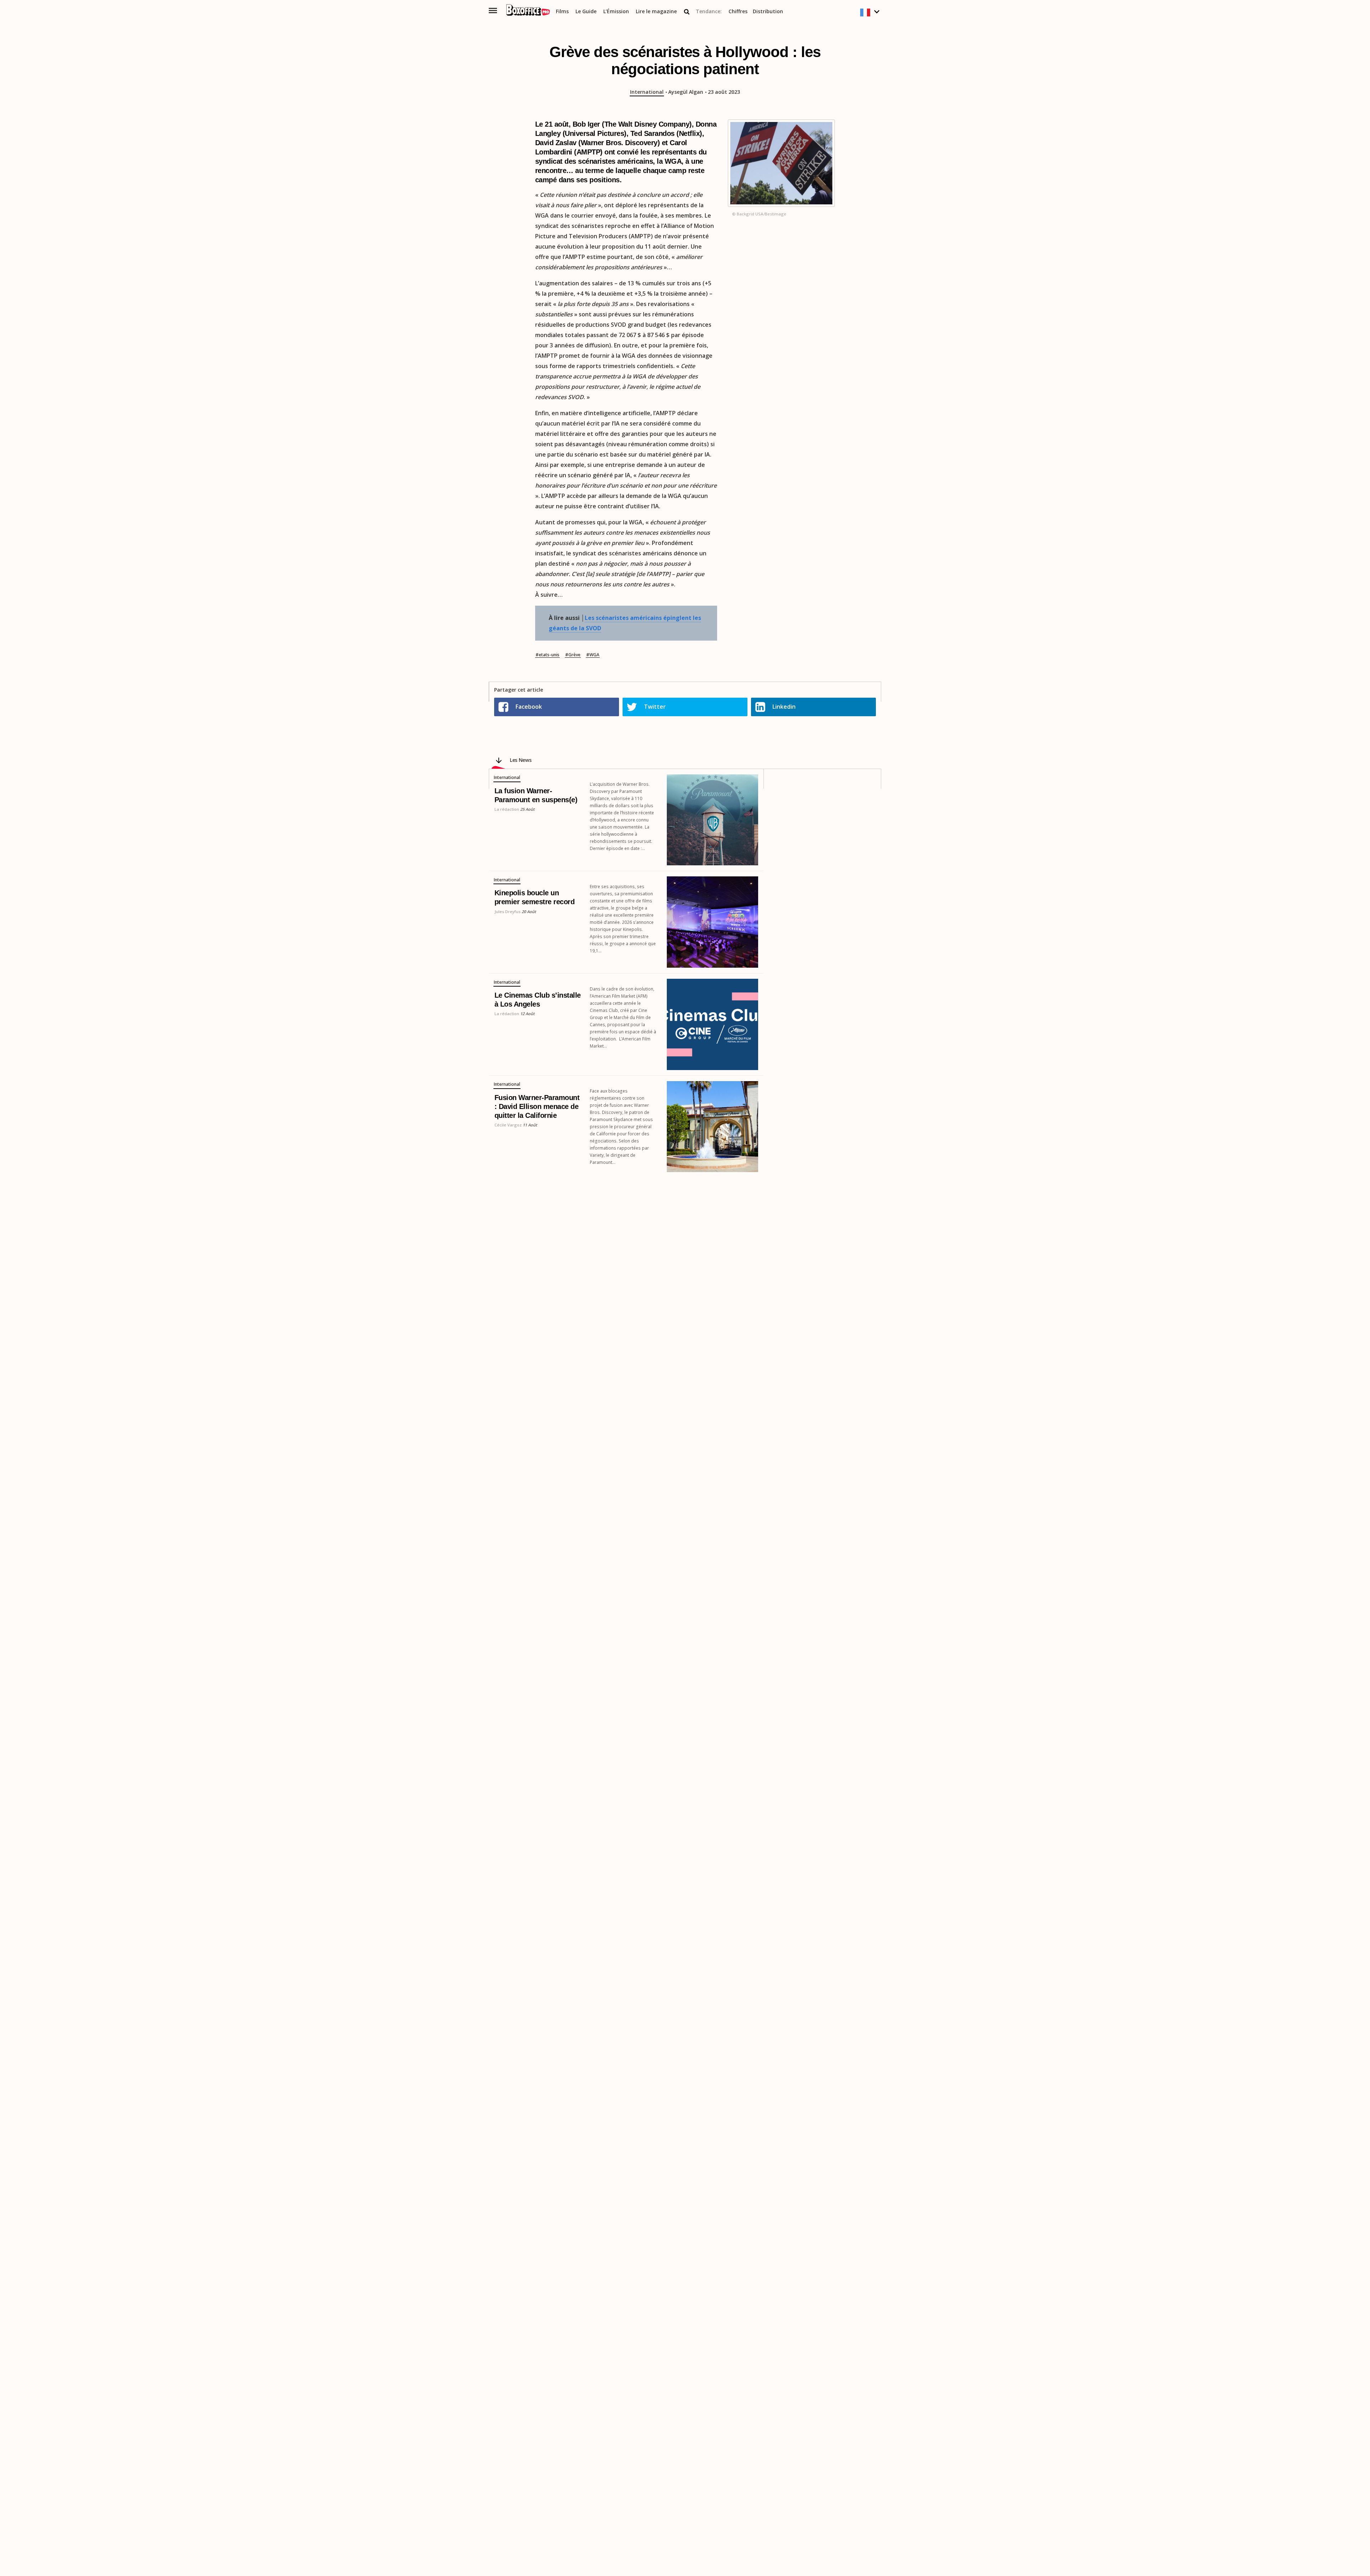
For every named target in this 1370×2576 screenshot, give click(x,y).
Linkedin (784, 707)
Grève (574, 655)
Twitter (655, 707)
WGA (594, 655)
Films (562, 12)
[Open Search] (687, 12)
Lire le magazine (656, 12)
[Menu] (493, 11)
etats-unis (549, 655)
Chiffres (738, 12)
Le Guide (586, 12)
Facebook (529, 707)
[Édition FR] (871, 13)
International (647, 92)
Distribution (768, 12)
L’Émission (616, 12)
